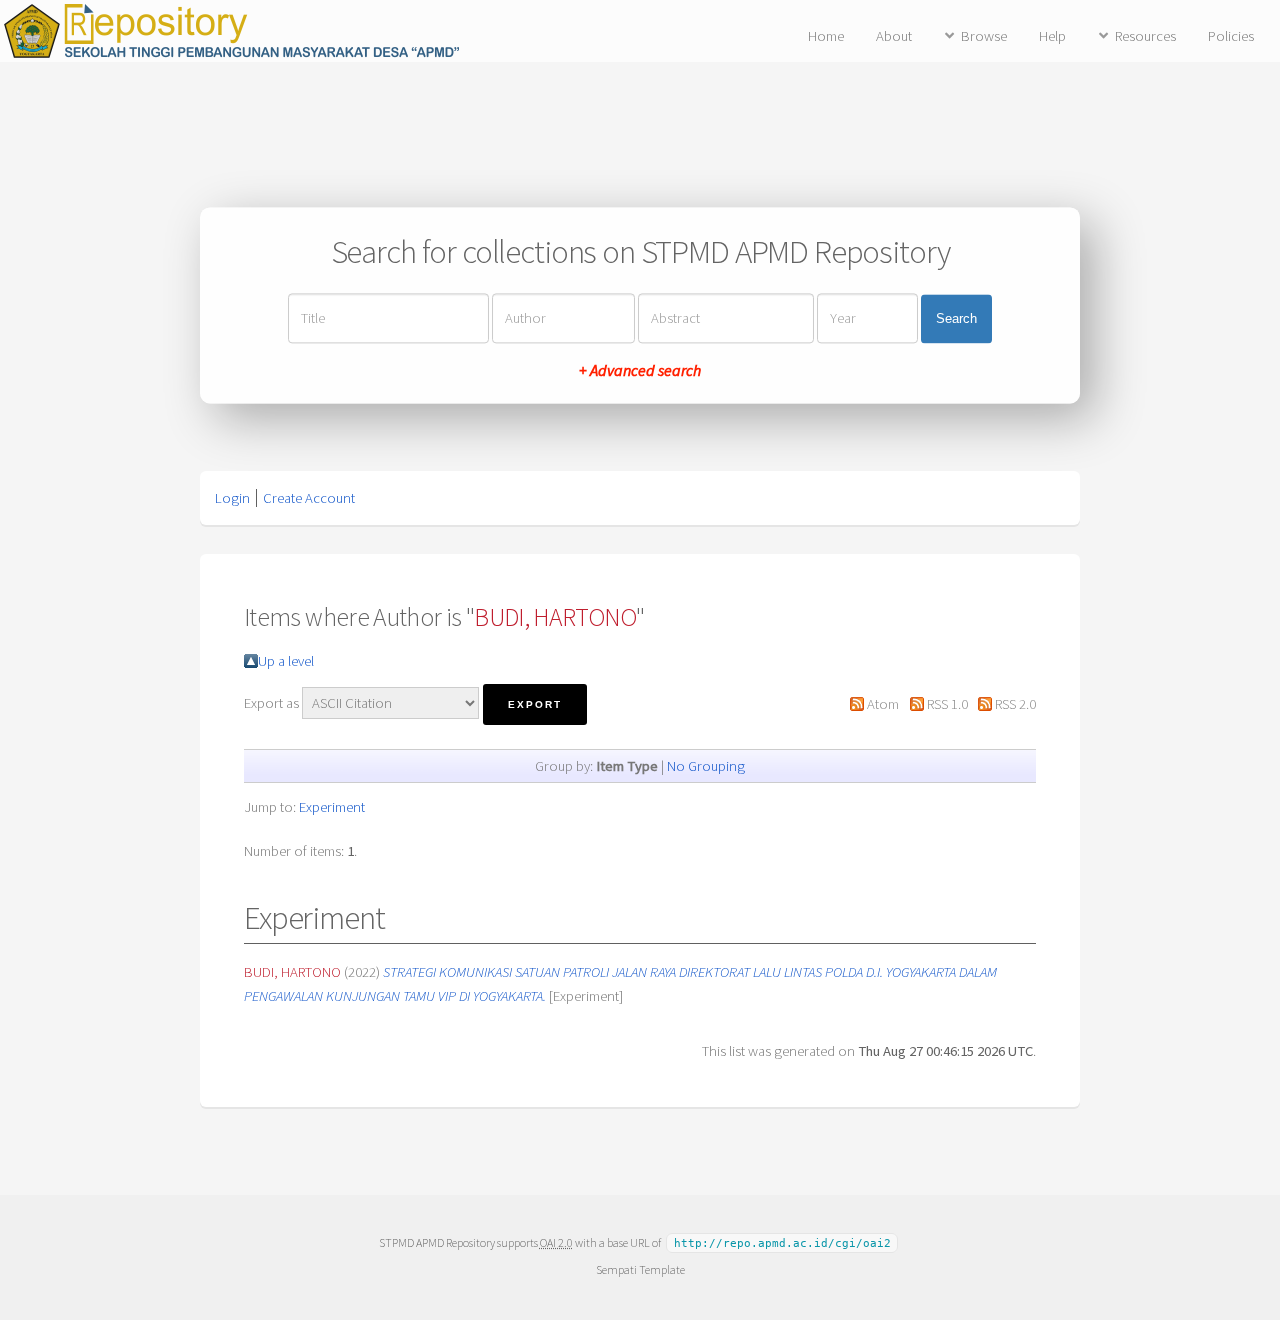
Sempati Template (640, 1269)
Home (826, 36)
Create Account (309, 498)
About (894, 36)
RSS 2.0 (1015, 704)
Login (232, 498)
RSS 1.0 (947, 704)
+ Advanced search (640, 371)
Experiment (332, 807)
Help (1052, 36)
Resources (1145, 36)
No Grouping (706, 766)
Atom (883, 704)
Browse (984, 36)
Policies (1231, 36)
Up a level (286, 661)
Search (956, 318)
